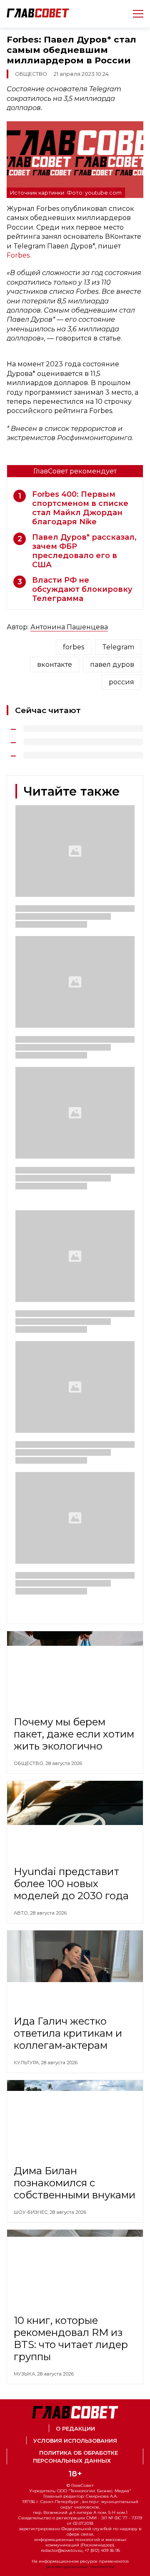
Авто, (22, 1913)
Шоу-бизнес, (32, 2212)
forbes (74, 647)
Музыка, (25, 2374)
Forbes (18, 255)
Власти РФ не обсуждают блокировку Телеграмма (82, 589)
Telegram (118, 647)
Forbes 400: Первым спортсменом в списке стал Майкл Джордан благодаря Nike (80, 508)
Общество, (30, 1763)
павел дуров (112, 665)
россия (121, 682)
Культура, (27, 2063)
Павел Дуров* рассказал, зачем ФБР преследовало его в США (84, 551)
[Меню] (135, 14)
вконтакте (55, 665)
